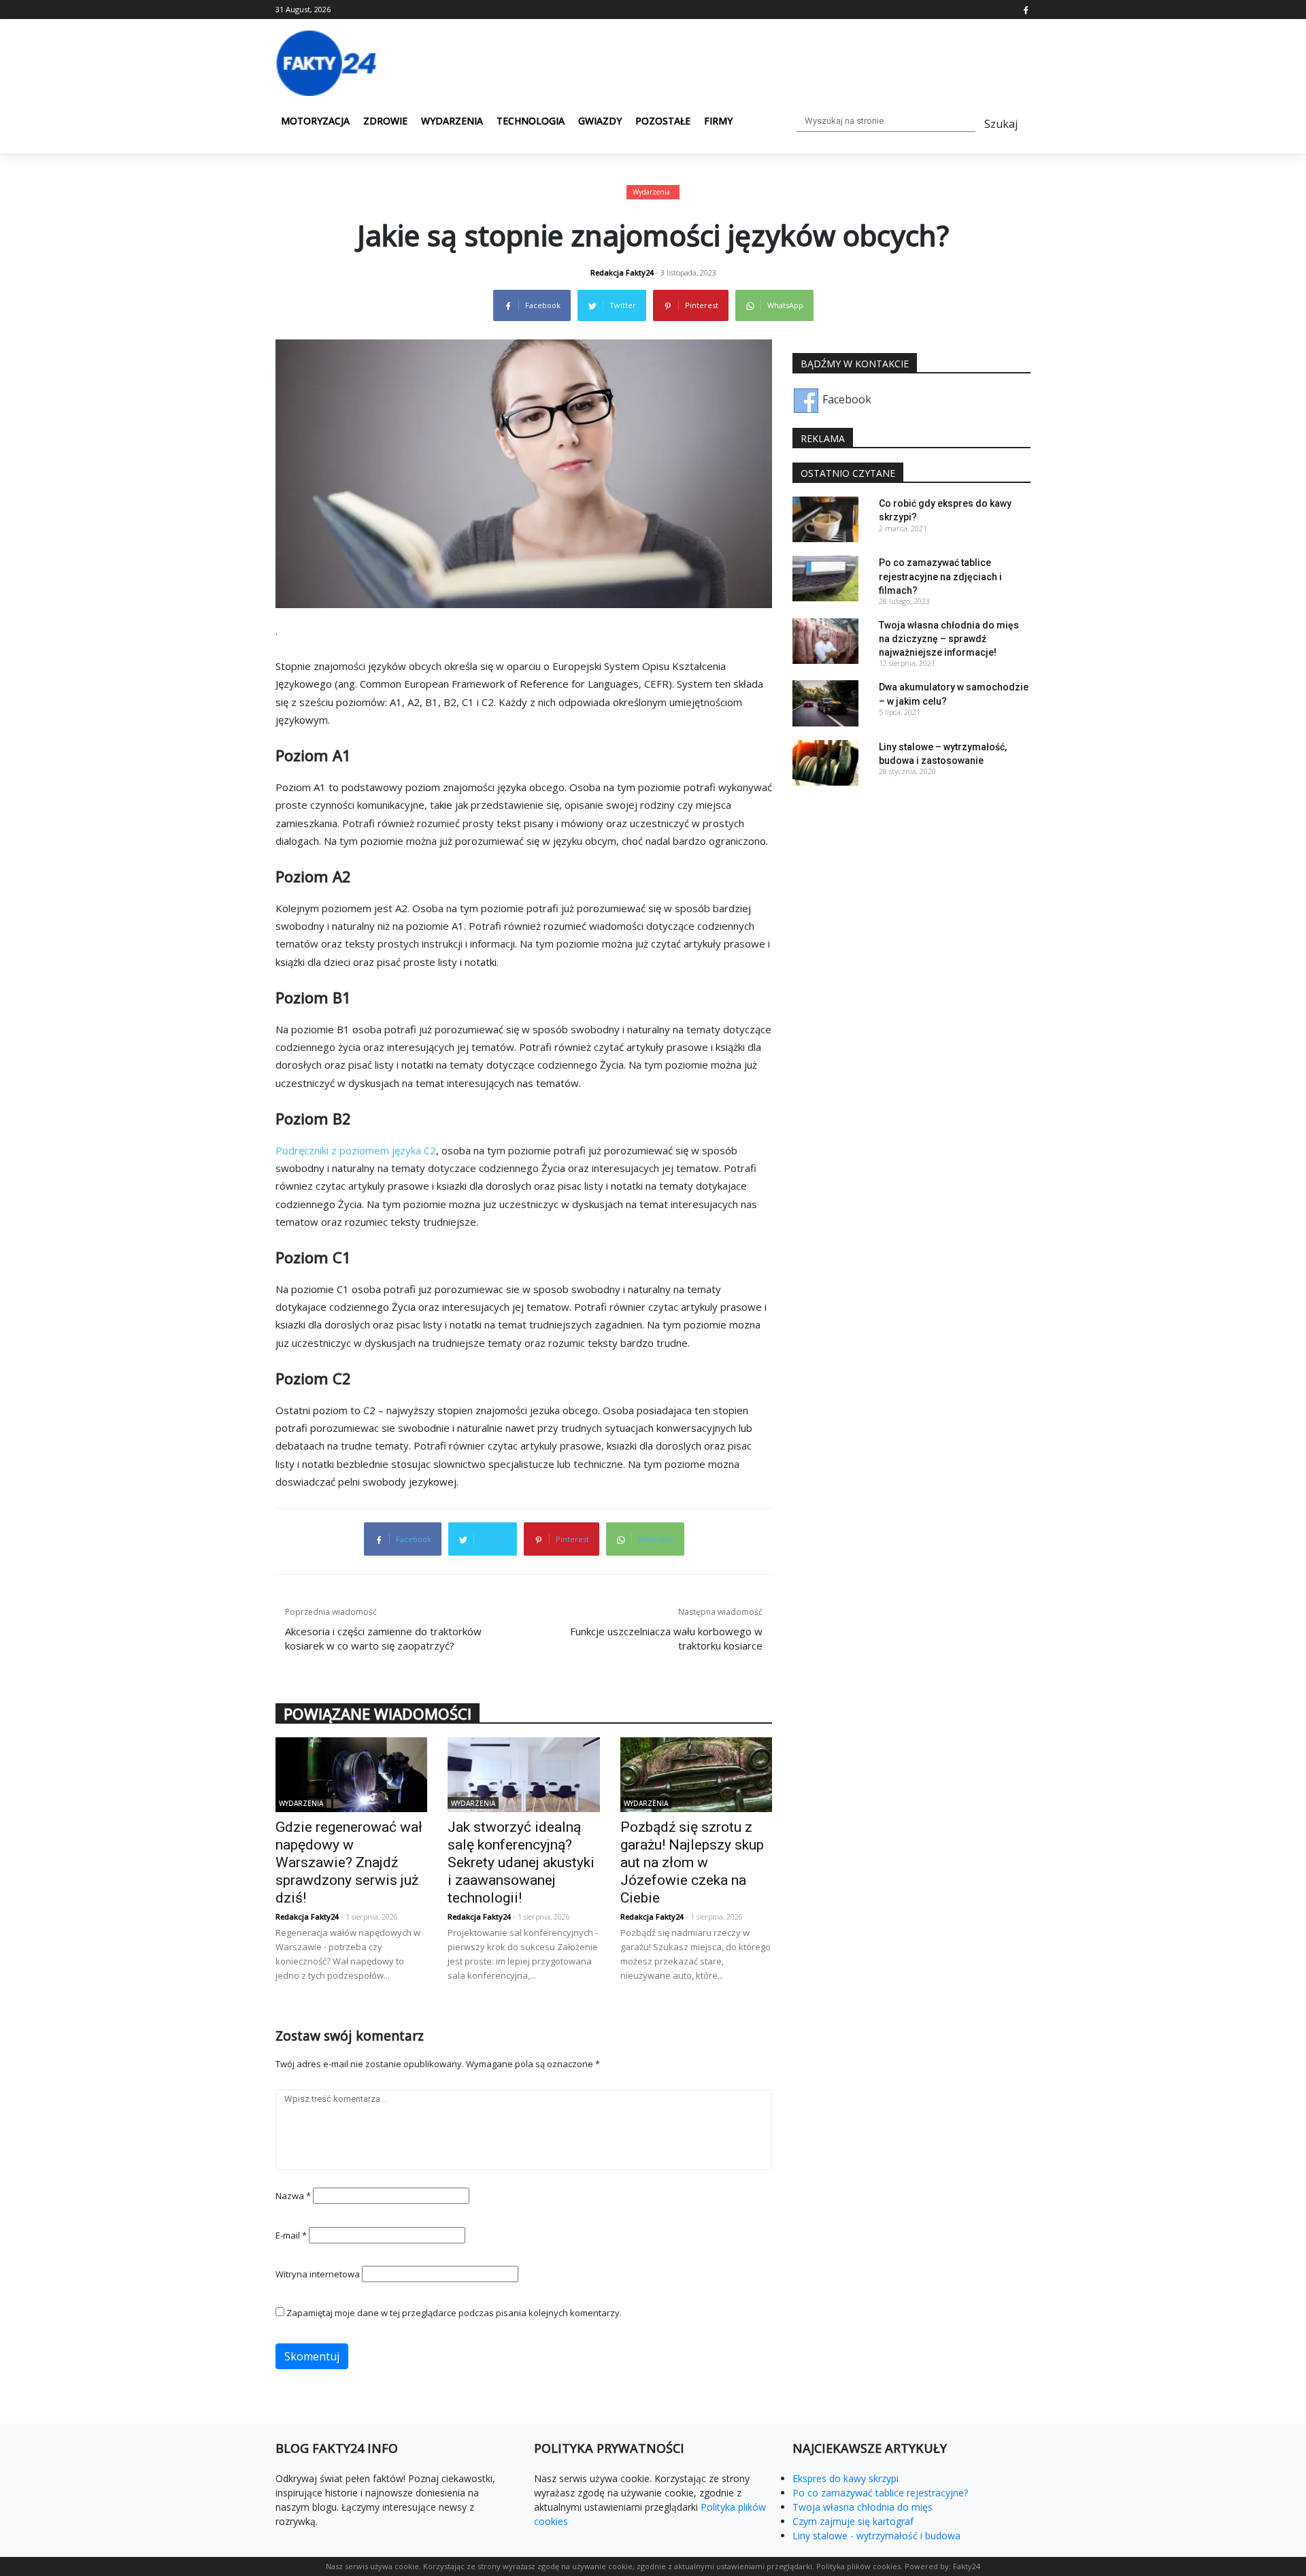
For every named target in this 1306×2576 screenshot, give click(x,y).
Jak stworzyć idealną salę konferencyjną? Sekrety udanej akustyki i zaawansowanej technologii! (521, 1862)
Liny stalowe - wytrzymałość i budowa (876, 2536)
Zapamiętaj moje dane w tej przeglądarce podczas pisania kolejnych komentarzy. (454, 2313)
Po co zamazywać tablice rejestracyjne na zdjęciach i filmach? (940, 576)
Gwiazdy (600, 121)
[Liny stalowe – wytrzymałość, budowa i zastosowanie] (825, 761)
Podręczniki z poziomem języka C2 (356, 1150)
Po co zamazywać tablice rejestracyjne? (880, 2493)
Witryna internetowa (318, 2274)
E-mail (291, 2235)
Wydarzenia (452, 121)
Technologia (531, 121)
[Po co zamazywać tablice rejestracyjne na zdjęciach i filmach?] (825, 578)
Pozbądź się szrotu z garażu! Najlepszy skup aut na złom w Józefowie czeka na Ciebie (692, 1862)
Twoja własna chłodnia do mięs (863, 2507)
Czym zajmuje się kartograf (853, 2521)
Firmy (718, 121)
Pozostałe (663, 121)
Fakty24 (967, 2566)
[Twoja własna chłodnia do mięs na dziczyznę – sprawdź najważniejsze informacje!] (825, 640)
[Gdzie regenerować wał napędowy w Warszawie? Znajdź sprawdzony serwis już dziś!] (351, 1773)
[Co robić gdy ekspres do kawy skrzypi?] (825, 518)
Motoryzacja (315, 121)
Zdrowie (385, 121)
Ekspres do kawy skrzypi (845, 2478)
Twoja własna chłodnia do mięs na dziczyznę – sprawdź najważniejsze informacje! (949, 639)
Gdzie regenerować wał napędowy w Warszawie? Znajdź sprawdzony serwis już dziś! (349, 1862)
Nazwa (293, 2196)
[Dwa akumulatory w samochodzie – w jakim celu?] (825, 702)
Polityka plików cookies (858, 2566)
